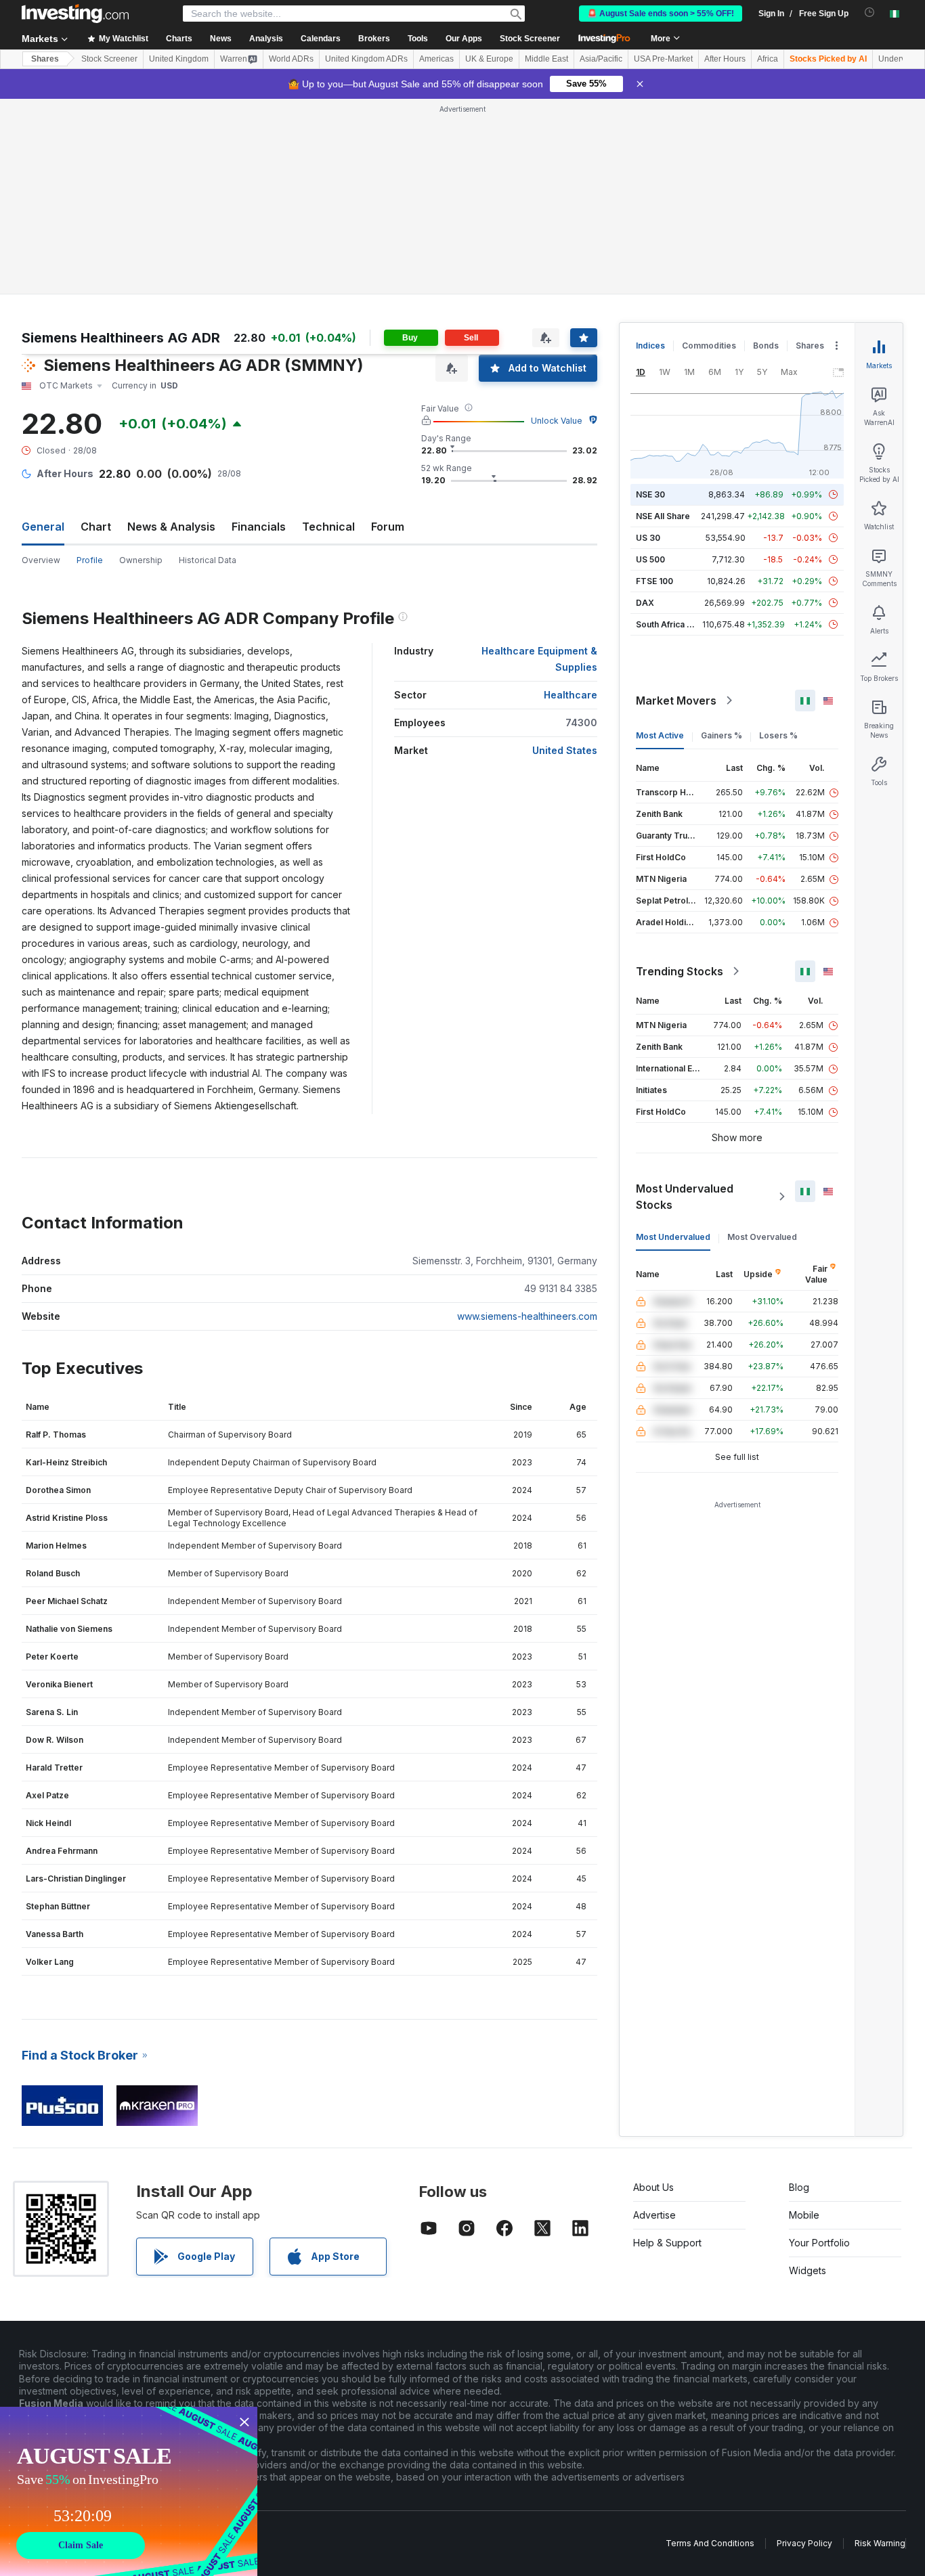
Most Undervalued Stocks (685, 1197)
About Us (653, 2187)
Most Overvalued (762, 1237)
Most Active (660, 735)
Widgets (808, 2270)
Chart (96, 527)
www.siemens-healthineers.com (527, 1316)
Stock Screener (530, 39)
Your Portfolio (819, 2243)
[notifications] (870, 13)
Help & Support (667, 2243)
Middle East (546, 59)
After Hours (725, 59)
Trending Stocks (680, 971)
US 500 (650, 559)
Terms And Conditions (710, 2543)
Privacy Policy (804, 2543)
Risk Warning (880, 2543)
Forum (388, 527)
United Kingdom (179, 59)
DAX (645, 603)
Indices (650, 346)
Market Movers (676, 701)
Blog (799, 2187)
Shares (45, 59)
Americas (436, 59)
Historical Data (208, 560)
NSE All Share (663, 516)
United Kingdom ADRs (366, 59)
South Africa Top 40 (676, 624)
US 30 (648, 538)
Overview (41, 560)
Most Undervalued (673, 1237)
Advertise (654, 2215)
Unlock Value (557, 421)
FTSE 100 (654, 581)
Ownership (141, 560)
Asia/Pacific (601, 59)
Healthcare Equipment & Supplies (539, 659)
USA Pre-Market (663, 59)
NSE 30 (650, 494)
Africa (768, 59)
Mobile (804, 2215)
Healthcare (571, 695)
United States (565, 750)
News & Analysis (171, 527)
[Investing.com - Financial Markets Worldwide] (75, 14)
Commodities (709, 346)
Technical (328, 527)
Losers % (778, 735)
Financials (259, 527)
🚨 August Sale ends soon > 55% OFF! (661, 14)
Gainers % (722, 735)
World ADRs (291, 59)
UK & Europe (489, 59)
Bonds (766, 346)
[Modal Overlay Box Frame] (129, 2491)
